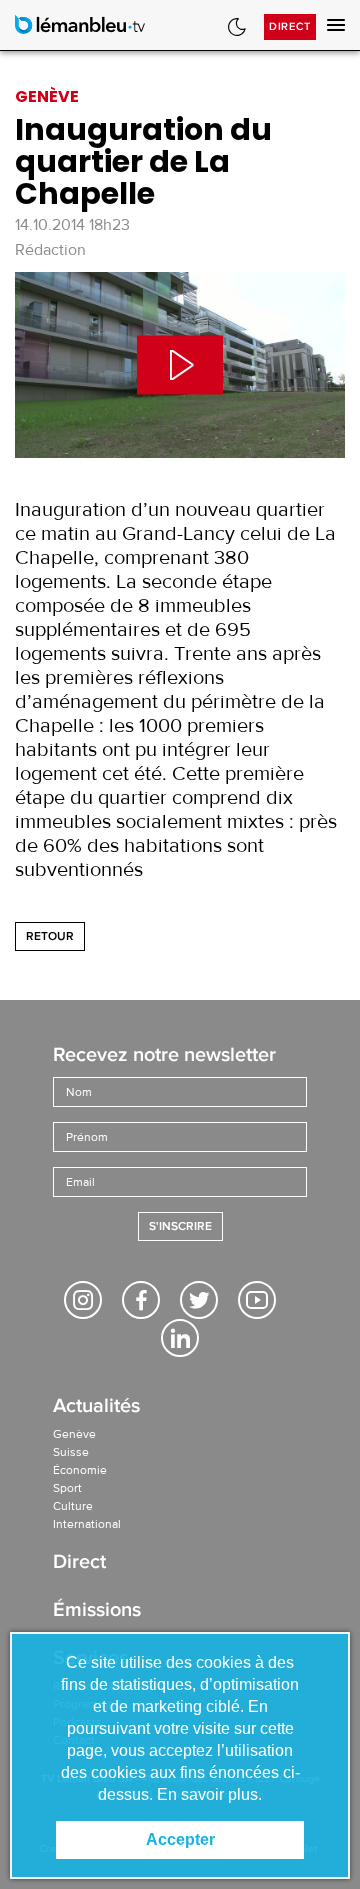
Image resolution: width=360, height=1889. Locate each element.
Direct (290, 26)
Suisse (71, 1452)
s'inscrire (180, 1226)
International (87, 1524)
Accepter (180, 1839)
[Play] (180, 365)
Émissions (97, 1611)
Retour (50, 936)
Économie (80, 1470)
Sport (67, 1488)
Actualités (96, 1407)
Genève (74, 1434)
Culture (73, 1506)
